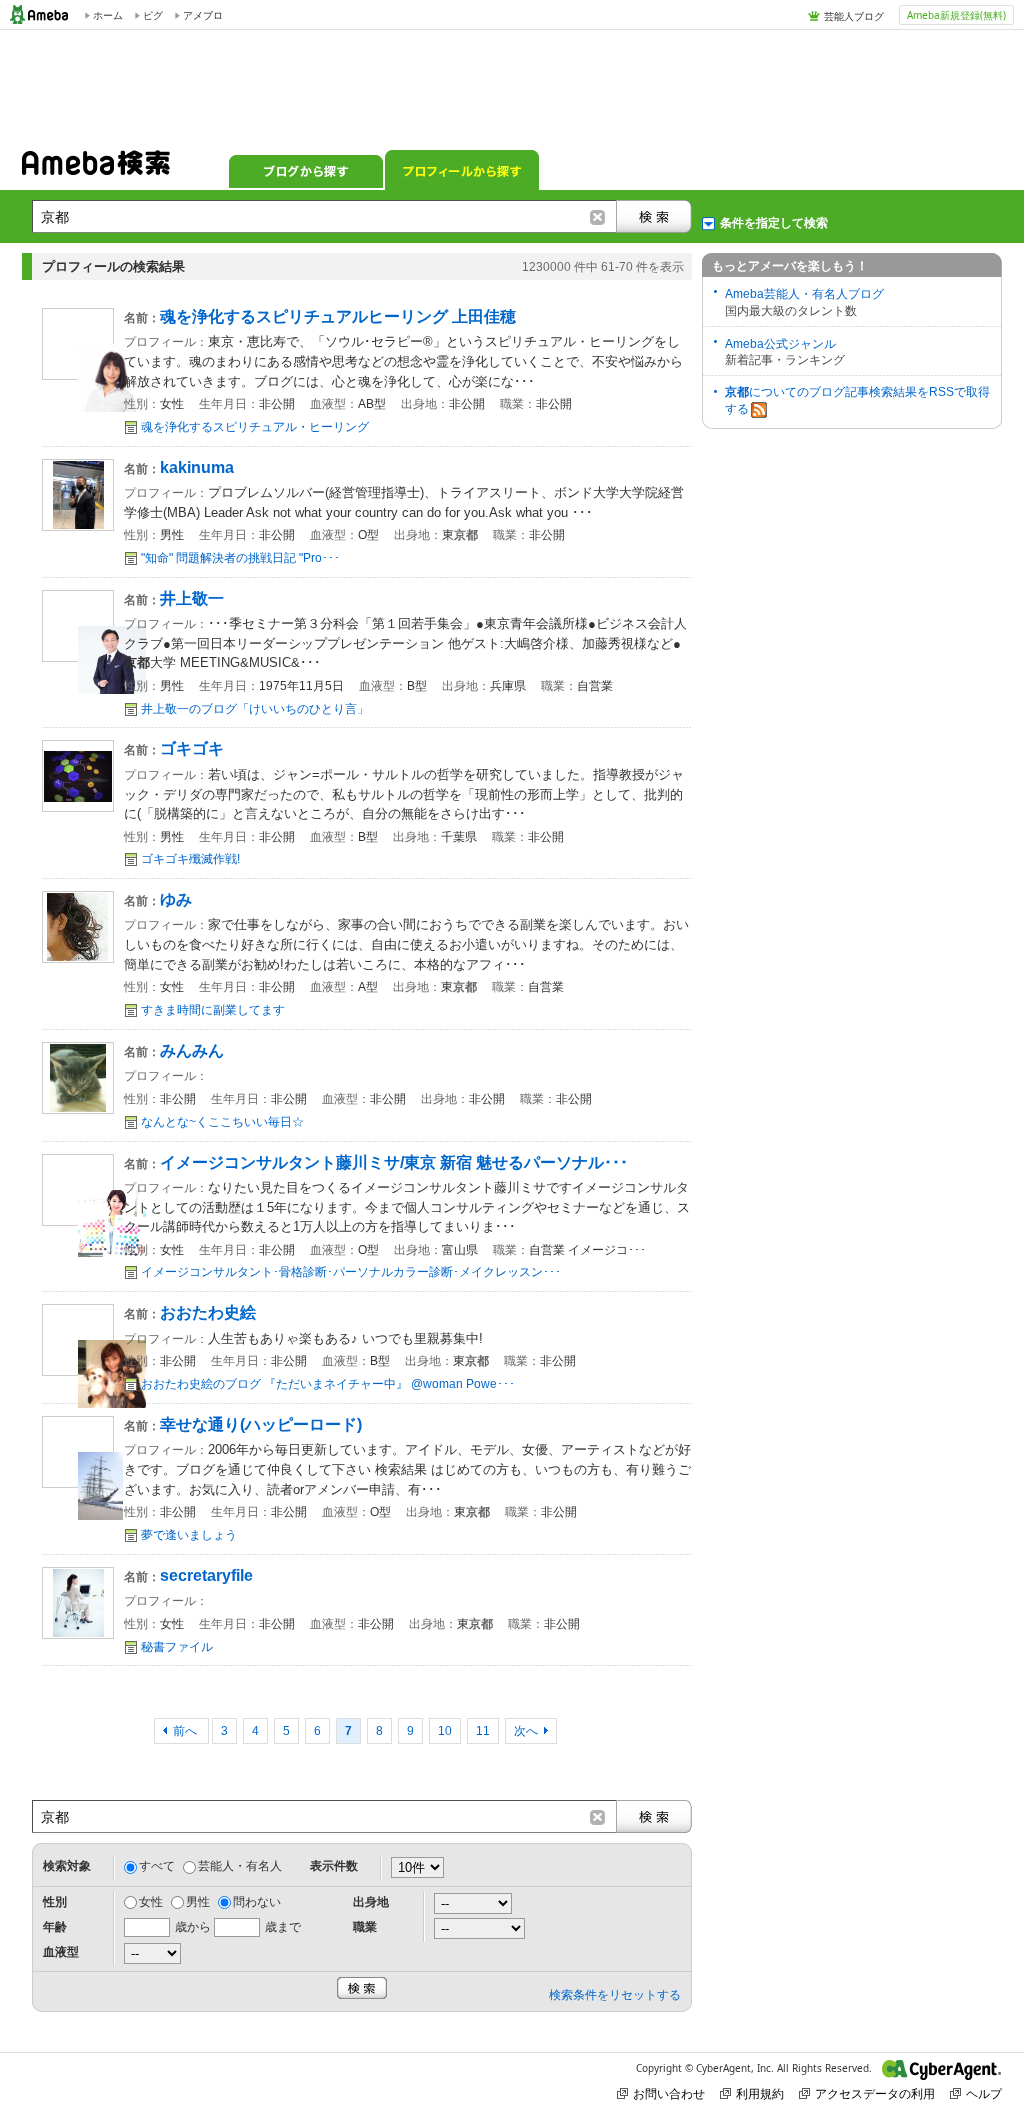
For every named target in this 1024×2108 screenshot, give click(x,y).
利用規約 (760, 2093)
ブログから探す (306, 170)
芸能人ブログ (854, 16)
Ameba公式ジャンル (780, 344)
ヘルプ (984, 2093)
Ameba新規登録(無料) (956, 15)
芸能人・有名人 (240, 1866)
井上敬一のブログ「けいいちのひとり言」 (255, 709)
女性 (151, 1902)
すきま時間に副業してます (213, 1010)
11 (483, 1731)
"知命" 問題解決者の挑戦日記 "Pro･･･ (240, 558)
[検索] (654, 216)
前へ (186, 1731)
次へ (526, 1731)
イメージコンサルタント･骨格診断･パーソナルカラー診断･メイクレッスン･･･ (351, 1272)
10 (445, 1731)
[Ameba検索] (96, 169)
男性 (198, 1902)
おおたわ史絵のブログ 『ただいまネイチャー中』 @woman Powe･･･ (328, 1384)
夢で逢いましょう (189, 1535)
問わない (257, 1902)
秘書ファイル (177, 1647)
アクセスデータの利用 (875, 2093)
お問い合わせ (669, 2093)
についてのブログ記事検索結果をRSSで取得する (857, 400)
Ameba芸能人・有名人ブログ (804, 294)
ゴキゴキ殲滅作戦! (190, 859)
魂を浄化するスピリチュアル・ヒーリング (255, 427)
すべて (157, 1866)
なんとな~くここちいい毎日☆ (222, 1122)
